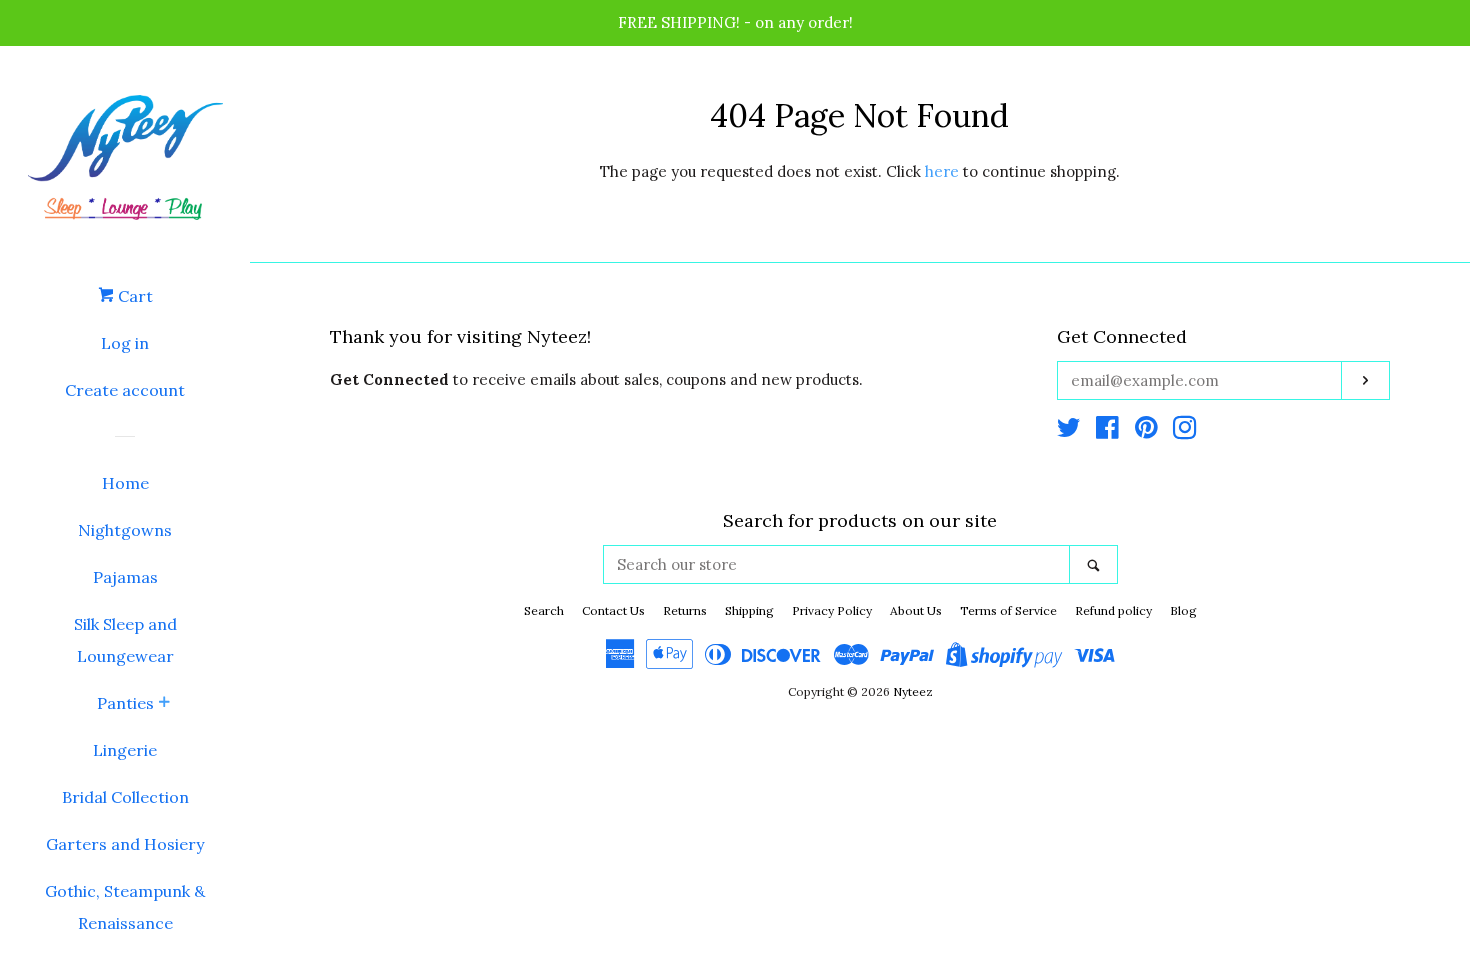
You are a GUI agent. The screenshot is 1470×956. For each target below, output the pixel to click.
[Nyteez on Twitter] (1069, 431)
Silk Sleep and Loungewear (125, 640)
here (942, 171)
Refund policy (1113, 610)
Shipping (749, 610)
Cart (133, 296)
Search (544, 610)
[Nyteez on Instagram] (1185, 431)
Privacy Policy (832, 610)
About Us (916, 610)
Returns (685, 610)
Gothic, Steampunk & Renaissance (125, 907)
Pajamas (125, 577)
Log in (125, 343)
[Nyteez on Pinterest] (1146, 431)
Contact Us (613, 610)
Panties (125, 703)
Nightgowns (125, 530)
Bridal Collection (125, 797)
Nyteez (913, 691)
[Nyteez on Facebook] (1107, 431)
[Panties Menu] (164, 704)
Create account (125, 390)
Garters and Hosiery (125, 844)
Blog (1183, 610)
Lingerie (125, 750)
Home (125, 483)
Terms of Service (1008, 610)
